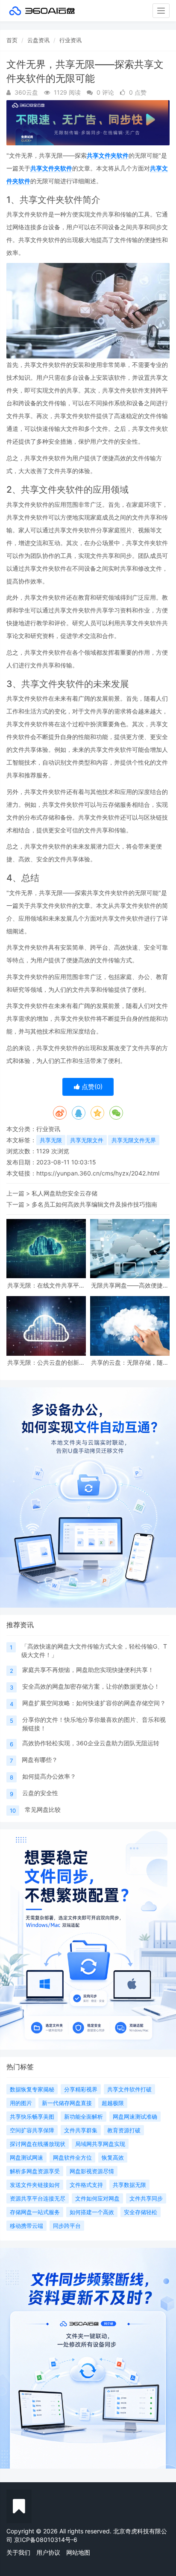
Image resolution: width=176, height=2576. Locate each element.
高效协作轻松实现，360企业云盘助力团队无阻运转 (91, 1743)
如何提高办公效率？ (49, 1776)
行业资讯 (70, 40)
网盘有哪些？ (40, 1760)
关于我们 (18, 2552)
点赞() (91, 1087)
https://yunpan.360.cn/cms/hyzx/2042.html (98, 1173)
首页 (12, 40)
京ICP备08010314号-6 (46, 2540)
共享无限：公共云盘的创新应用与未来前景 (46, 1362)
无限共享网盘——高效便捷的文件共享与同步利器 (130, 1285)
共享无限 (51, 1140)
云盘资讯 (38, 40)
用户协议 (48, 2552)
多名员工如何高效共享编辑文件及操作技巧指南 (94, 1204)
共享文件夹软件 (108, 155)
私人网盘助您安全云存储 (65, 1193)
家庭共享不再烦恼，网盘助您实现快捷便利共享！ (88, 1670)
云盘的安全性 (40, 1793)
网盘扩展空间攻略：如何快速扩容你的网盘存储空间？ (94, 1703)
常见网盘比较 (43, 1809)
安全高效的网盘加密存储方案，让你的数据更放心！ (91, 1686)
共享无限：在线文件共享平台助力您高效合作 (46, 1285)
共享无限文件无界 (134, 1140)
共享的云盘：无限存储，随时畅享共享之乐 (130, 1362)
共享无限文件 (87, 1140)
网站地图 (78, 2552)
